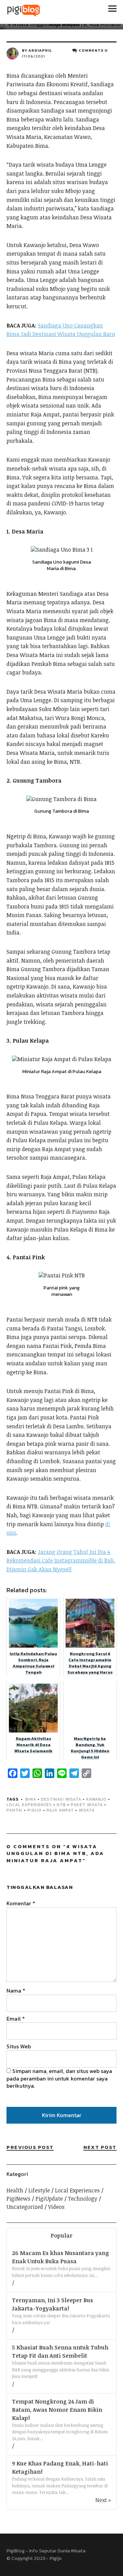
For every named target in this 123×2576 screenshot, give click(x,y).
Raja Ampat (60, 1810)
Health (15, 2190)
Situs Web (19, 2046)
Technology (83, 2199)
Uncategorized (25, 2207)
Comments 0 (93, 50)
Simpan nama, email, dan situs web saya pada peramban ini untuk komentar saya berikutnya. (59, 2078)
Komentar (21, 1903)
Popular (61, 2236)
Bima (31, 1799)
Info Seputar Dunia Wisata (57, 2551)
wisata (87, 1810)
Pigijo (35, 1810)
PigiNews (18, 2199)
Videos (56, 2207)
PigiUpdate (49, 2199)
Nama (16, 1991)
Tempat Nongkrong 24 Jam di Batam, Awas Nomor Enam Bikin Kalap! (57, 2410)
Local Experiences (29, 1805)
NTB (61, 1805)
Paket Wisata (87, 1805)
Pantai (15, 1810)
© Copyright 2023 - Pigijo (34, 2558)
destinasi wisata (61, 1799)
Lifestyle (39, 2190)
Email (16, 2019)
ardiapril (40, 50)
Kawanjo (96, 1799)
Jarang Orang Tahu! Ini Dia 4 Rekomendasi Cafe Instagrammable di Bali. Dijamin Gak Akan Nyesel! (61, 1561)
